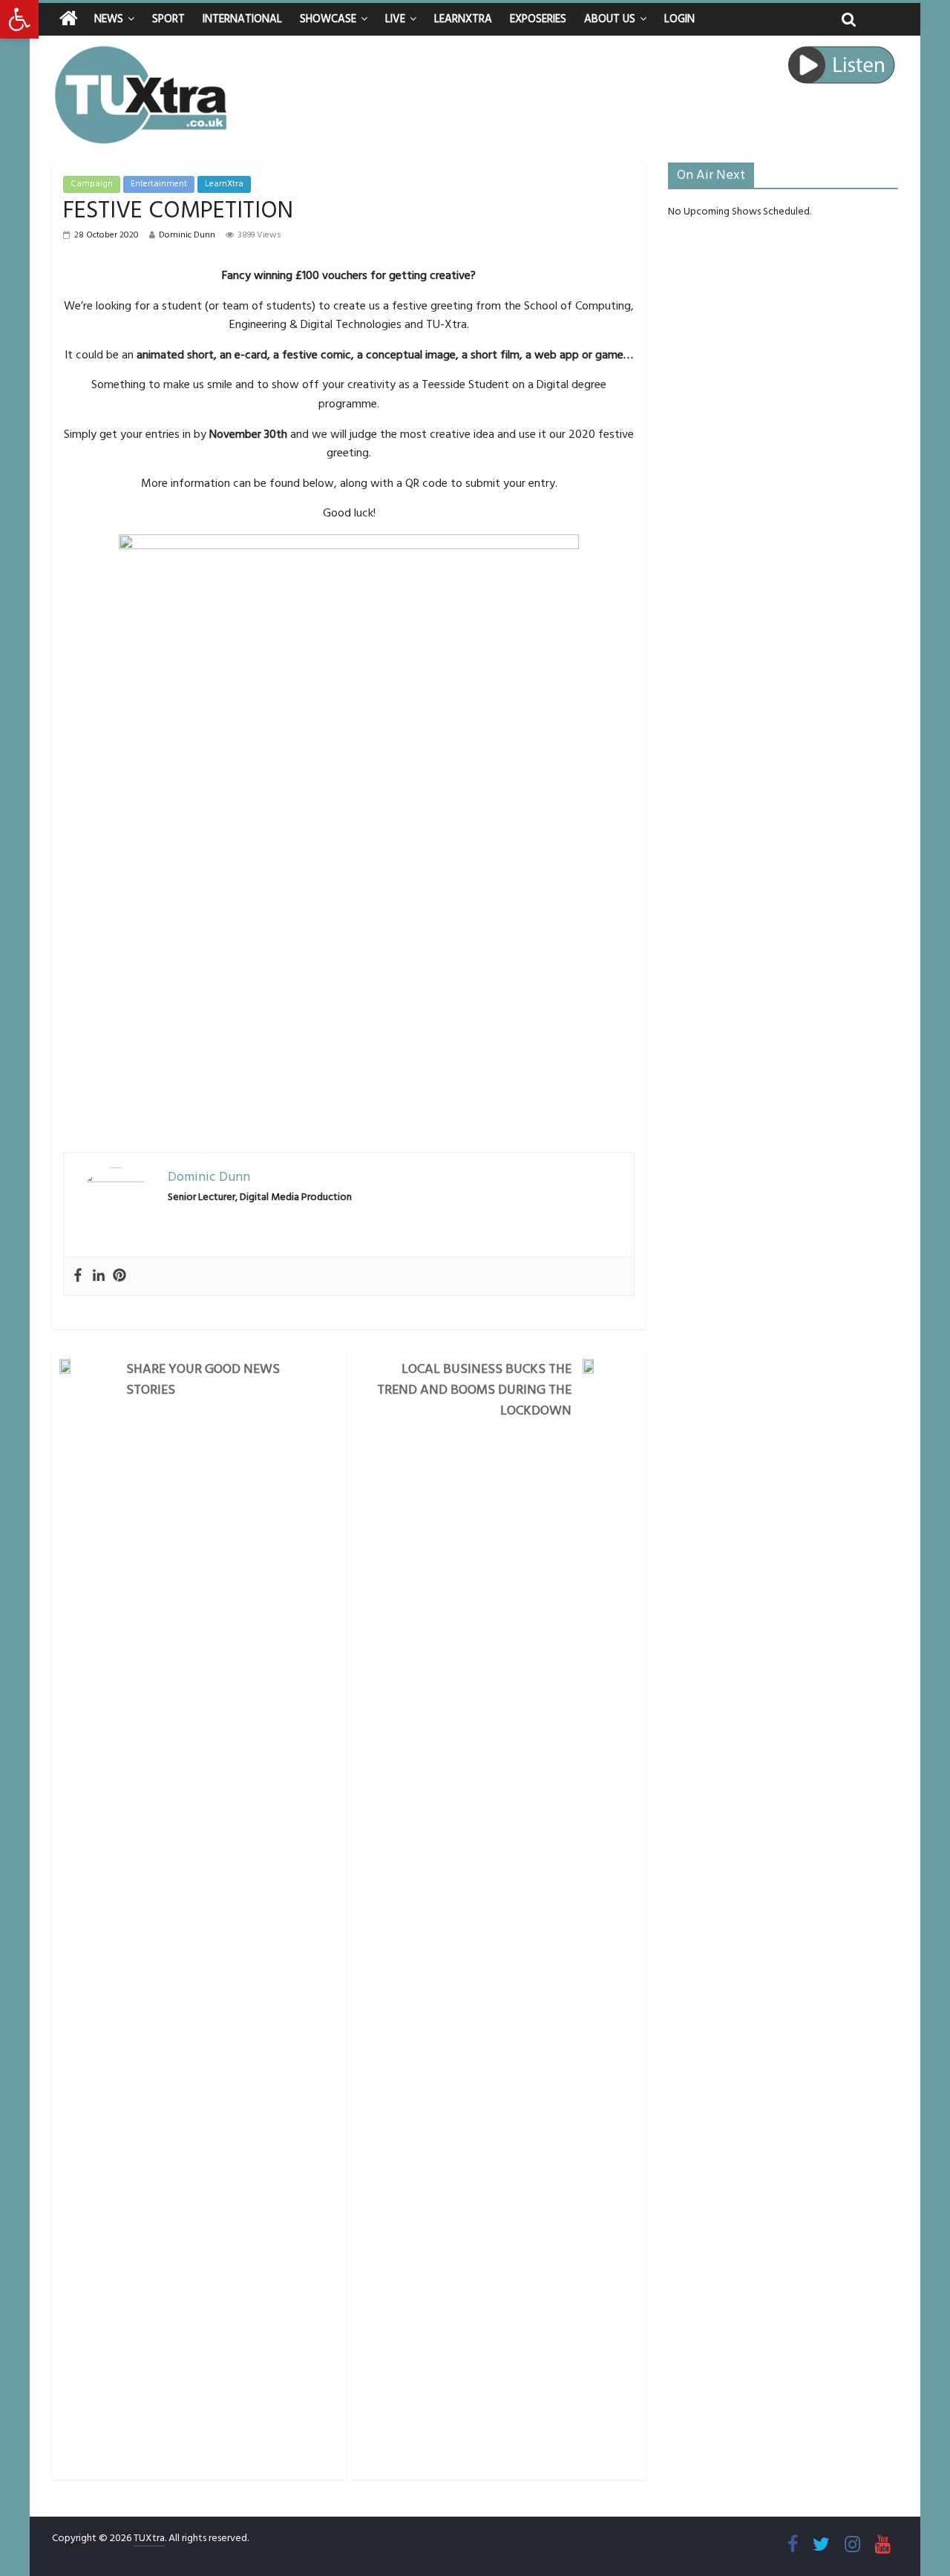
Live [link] (395, 19)
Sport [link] (168, 19)
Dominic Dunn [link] (187, 235)
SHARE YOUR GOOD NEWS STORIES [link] (203, 1379)
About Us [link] (610, 19)
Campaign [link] (92, 184)
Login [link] (679, 19)
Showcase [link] (328, 19)
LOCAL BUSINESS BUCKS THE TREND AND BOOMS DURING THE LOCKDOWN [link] (474, 1390)
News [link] (109, 19)
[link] (19, 19)
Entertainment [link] (159, 184)
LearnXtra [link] (463, 19)
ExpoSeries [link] (538, 19)
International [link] (242, 19)
